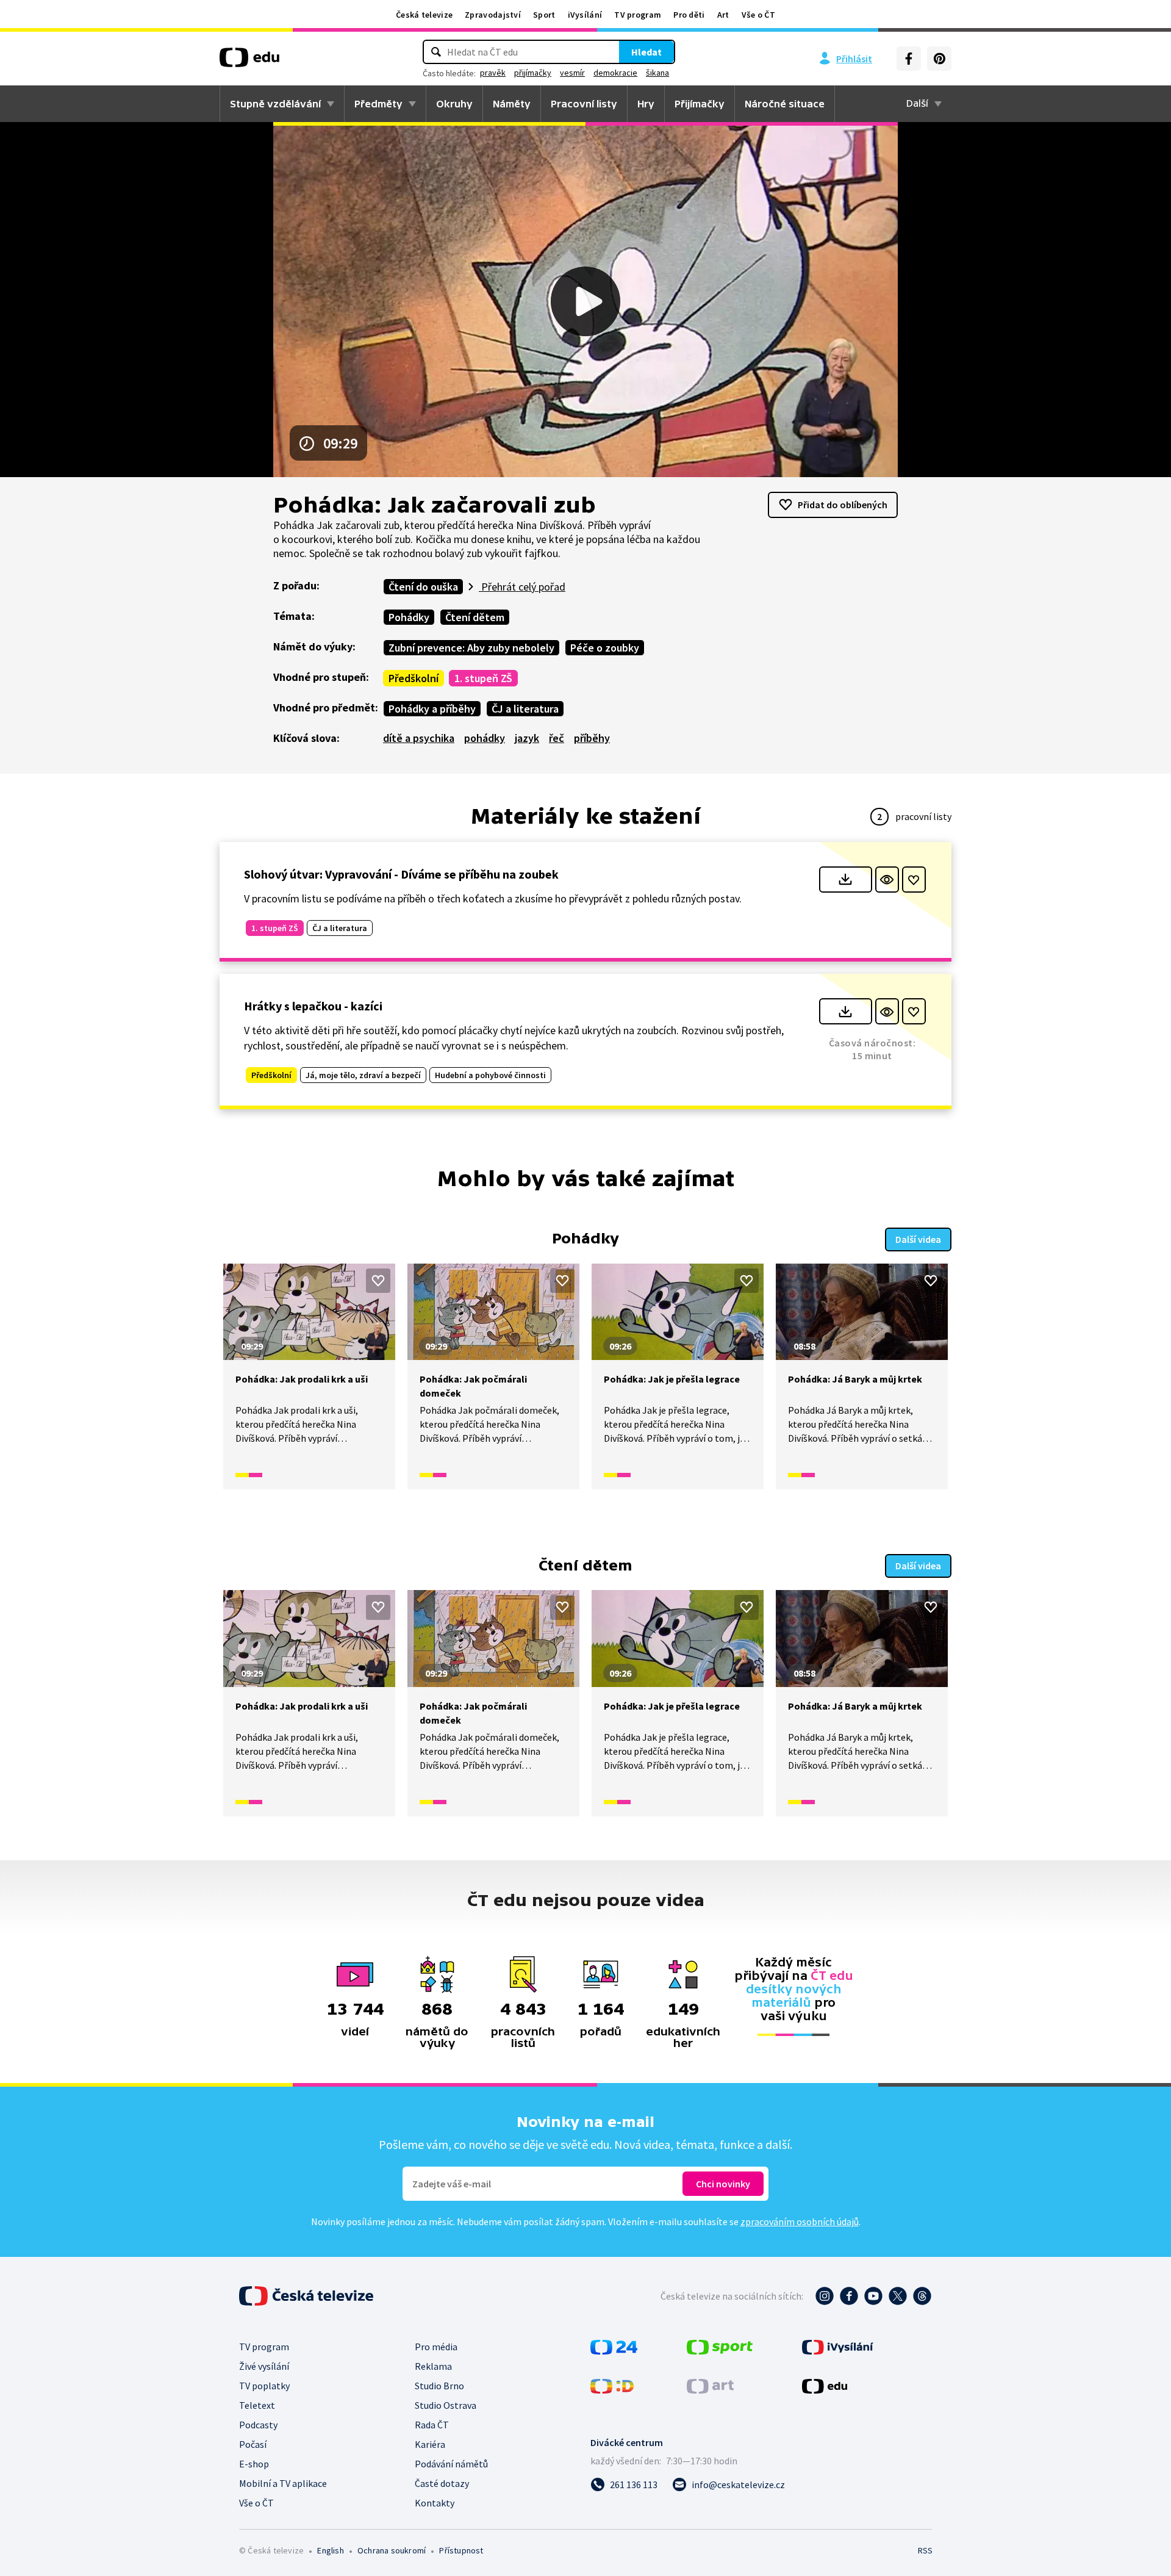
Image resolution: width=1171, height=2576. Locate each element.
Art (723, 15)
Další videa (918, 1239)
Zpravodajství (493, 15)
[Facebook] (909, 59)
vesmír (572, 73)
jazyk (527, 738)
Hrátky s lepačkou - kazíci (313, 1006)
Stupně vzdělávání (275, 104)
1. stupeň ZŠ (483, 678)
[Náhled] (887, 880)
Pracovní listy (584, 104)
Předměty (378, 104)
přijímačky (533, 73)
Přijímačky (700, 104)
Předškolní (414, 678)
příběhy (592, 738)
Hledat (646, 52)
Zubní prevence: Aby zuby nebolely (471, 648)
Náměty (512, 104)
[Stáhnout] (846, 880)
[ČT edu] (249, 62)
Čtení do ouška (423, 587)
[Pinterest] (939, 59)
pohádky (485, 738)
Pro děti (689, 15)
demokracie (615, 73)
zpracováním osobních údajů (800, 2222)
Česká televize (424, 15)
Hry (646, 104)
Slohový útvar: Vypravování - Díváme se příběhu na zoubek (401, 874)
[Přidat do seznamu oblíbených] (914, 880)
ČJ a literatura (525, 709)
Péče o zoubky (605, 648)
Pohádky (409, 617)
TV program (638, 15)
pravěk (493, 73)
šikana (657, 73)
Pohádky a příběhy (432, 709)
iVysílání (585, 15)
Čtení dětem (475, 617)
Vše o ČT (758, 15)
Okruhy (454, 104)
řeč (557, 738)
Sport (544, 15)
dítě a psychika (419, 738)
